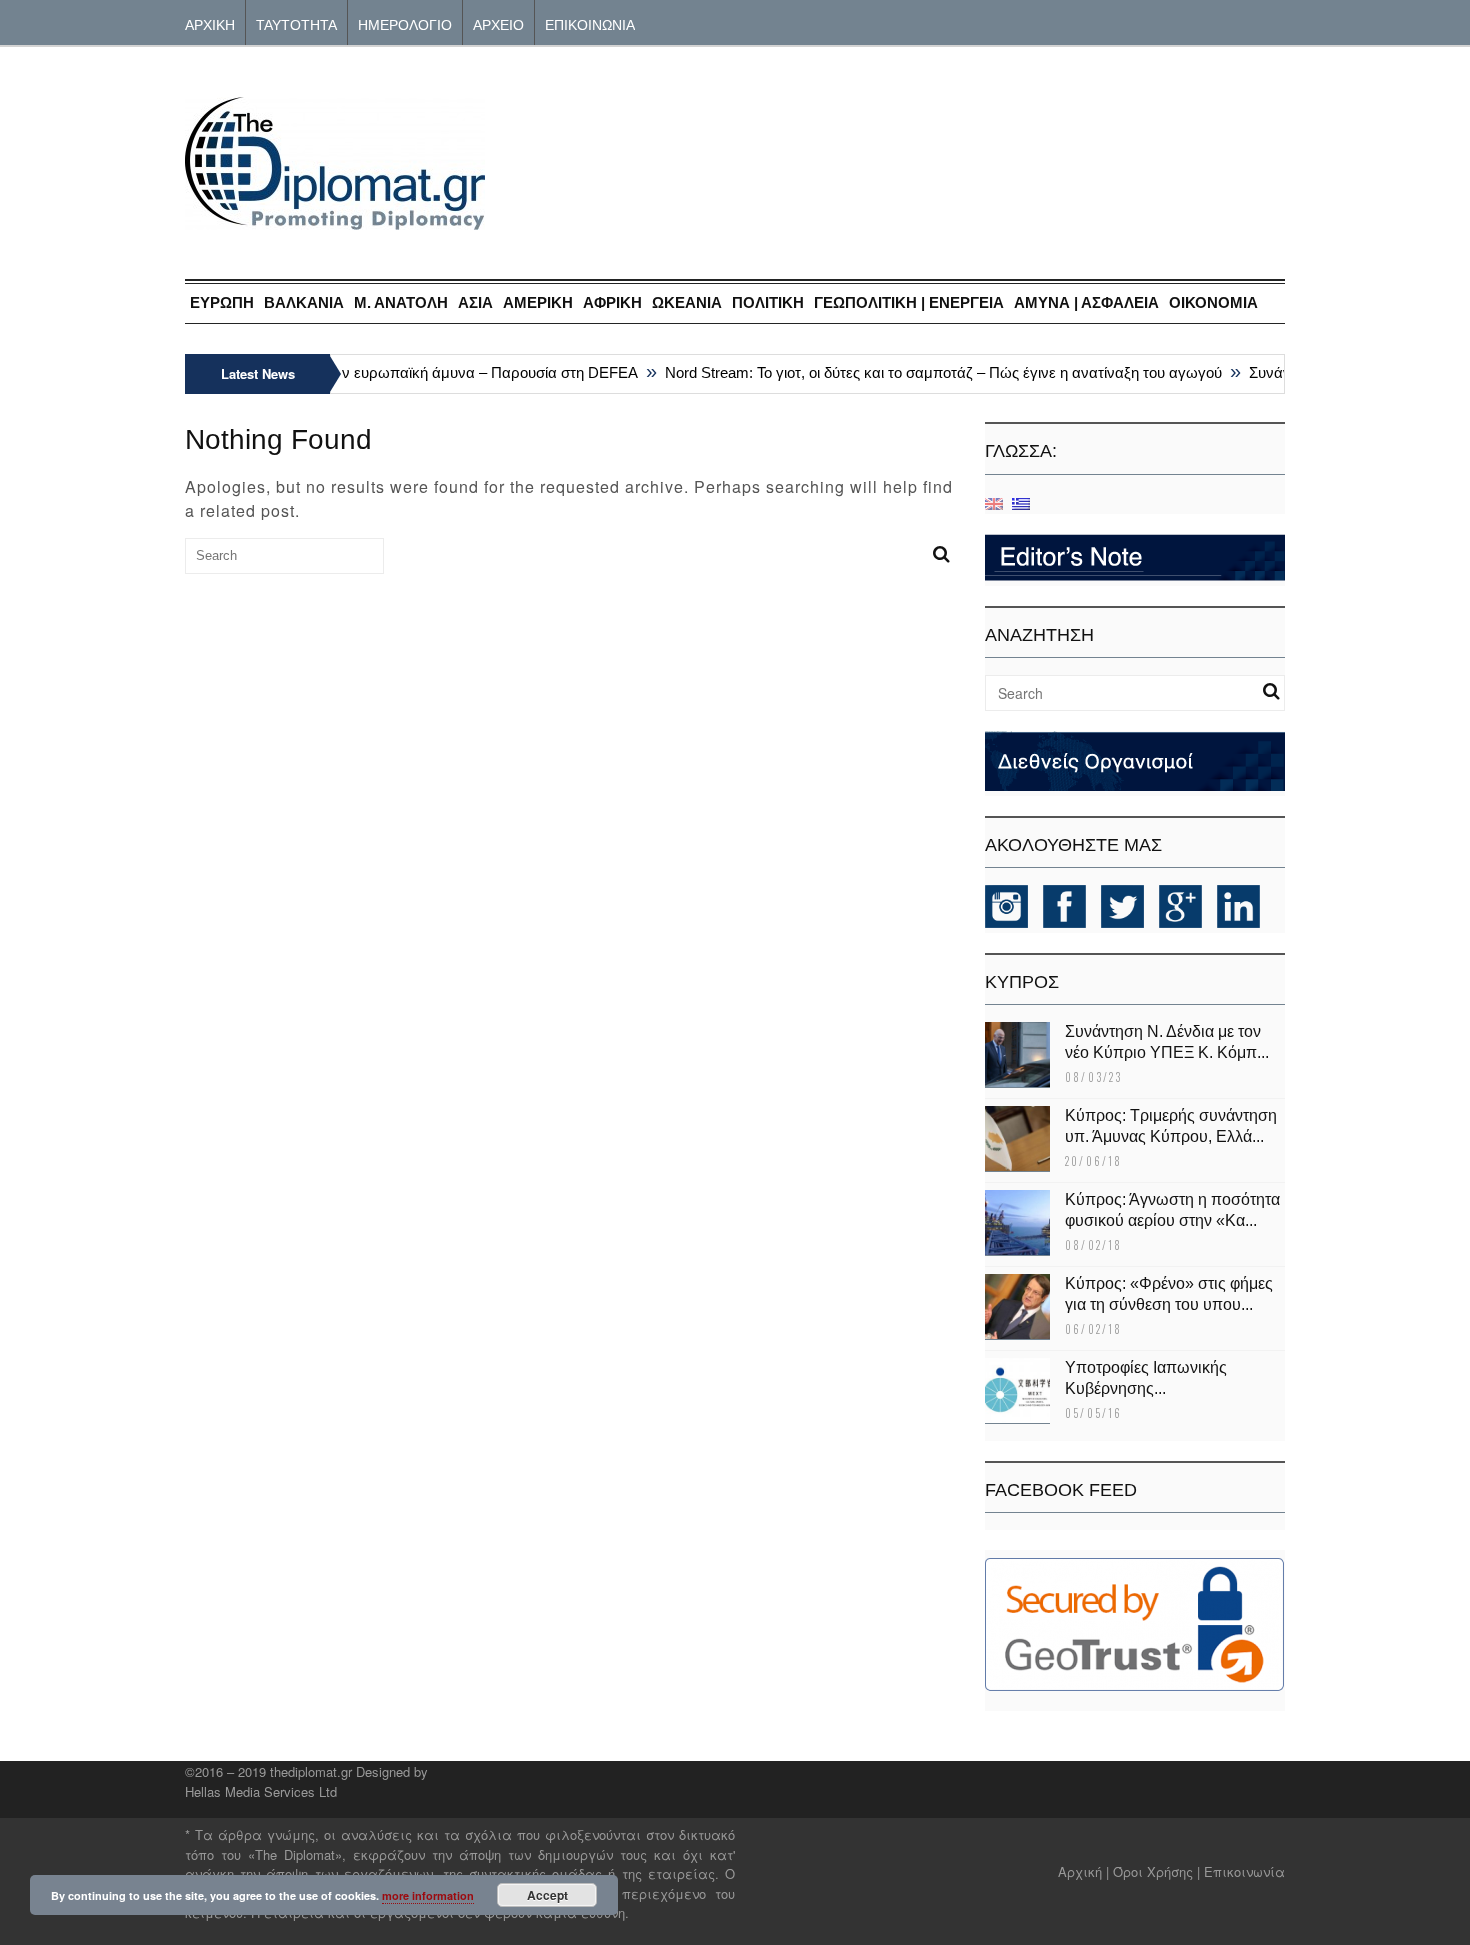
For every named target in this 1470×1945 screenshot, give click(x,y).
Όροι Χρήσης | (1156, 1871)
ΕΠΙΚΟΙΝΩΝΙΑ (590, 23)
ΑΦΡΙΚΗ (612, 302)
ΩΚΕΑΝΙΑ (687, 302)
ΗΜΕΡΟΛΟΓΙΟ (405, 23)
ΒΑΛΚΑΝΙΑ (304, 302)
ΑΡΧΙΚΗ (210, 23)
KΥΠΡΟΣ (1022, 982)
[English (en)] (994, 502)
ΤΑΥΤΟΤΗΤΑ (296, 23)
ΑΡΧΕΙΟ (498, 23)
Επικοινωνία (1244, 1871)
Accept (547, 1895)
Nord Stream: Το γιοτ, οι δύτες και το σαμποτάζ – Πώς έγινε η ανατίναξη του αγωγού (928, 372)
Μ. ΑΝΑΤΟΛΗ (401, 302)
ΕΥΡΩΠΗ (222, 302)
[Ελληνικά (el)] (1021, 502)
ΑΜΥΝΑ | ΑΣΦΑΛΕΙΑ (1086, 302)
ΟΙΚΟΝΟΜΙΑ (1213, 302)
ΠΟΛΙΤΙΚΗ (768, 302)
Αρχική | (1085, 1871)
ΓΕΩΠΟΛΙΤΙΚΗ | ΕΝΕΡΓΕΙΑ (909, 302)
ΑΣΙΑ (475, 302)
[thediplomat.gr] (335, 220)
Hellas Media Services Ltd (261, 1791)
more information (428, 1895)
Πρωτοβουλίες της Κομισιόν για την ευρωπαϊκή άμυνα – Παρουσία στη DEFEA (362, 372)
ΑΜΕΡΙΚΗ (538, 302)
